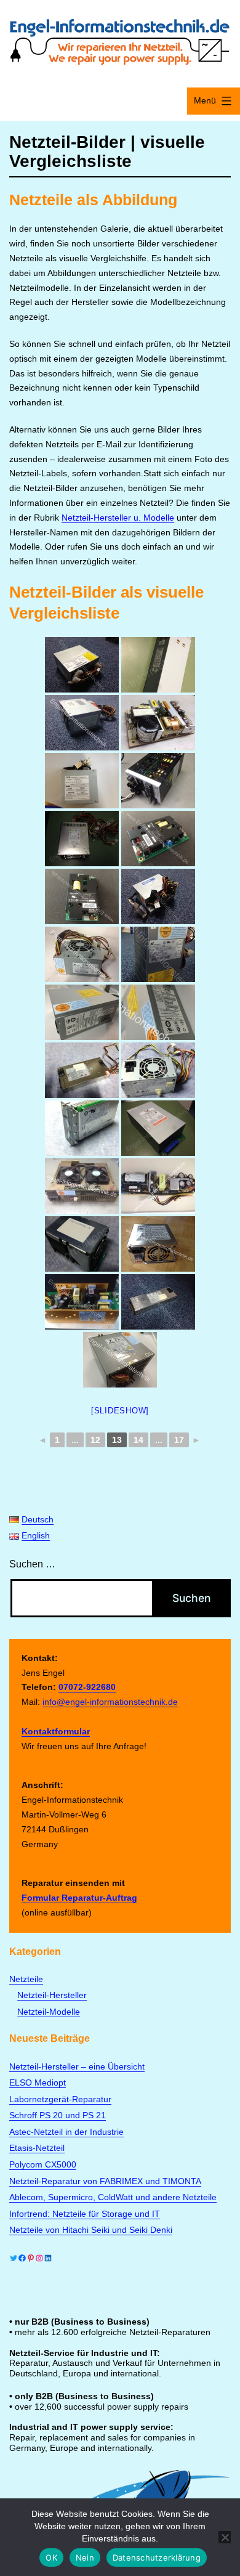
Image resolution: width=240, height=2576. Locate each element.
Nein (85, 2558)
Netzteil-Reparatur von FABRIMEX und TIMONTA (105, 2181)
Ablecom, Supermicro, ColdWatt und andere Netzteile (113, 2197)
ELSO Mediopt (38, 2082)
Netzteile (26, 1979)
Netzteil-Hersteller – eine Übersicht (77, 2066)
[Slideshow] (120, 1411)
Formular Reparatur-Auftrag (79, 1898)
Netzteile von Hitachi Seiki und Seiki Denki (91, 2230)
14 (138, 1440)
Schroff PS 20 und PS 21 (58, 2115)
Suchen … (32, 1564)
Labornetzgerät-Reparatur (60, 2099)
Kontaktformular (56, 1731)
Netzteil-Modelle (49, 2012)
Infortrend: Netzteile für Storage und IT (85, 2214)
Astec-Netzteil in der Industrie (66, 2132)
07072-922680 (87, 1687)
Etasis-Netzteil (37, 2148)
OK (51, 2558)
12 (95, 1440)
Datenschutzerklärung (157, 2558)
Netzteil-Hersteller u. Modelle (118, 518)
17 (179, 1440)
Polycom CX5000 (43, 2164)
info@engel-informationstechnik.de (110, 1702)
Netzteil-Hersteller (52, 1995)
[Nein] (225, 2537)
